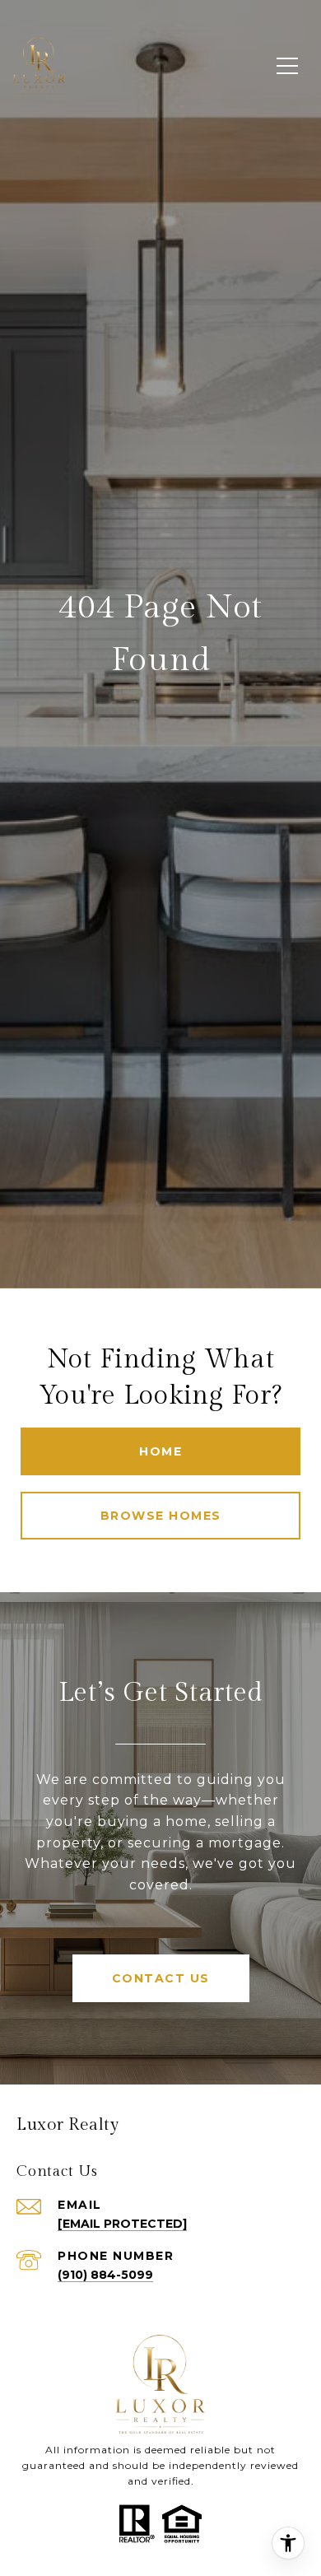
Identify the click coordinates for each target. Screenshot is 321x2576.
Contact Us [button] (161, 1978)
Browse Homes (161, 1516)
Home (160, 1451)
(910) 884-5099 (105, 2275)
